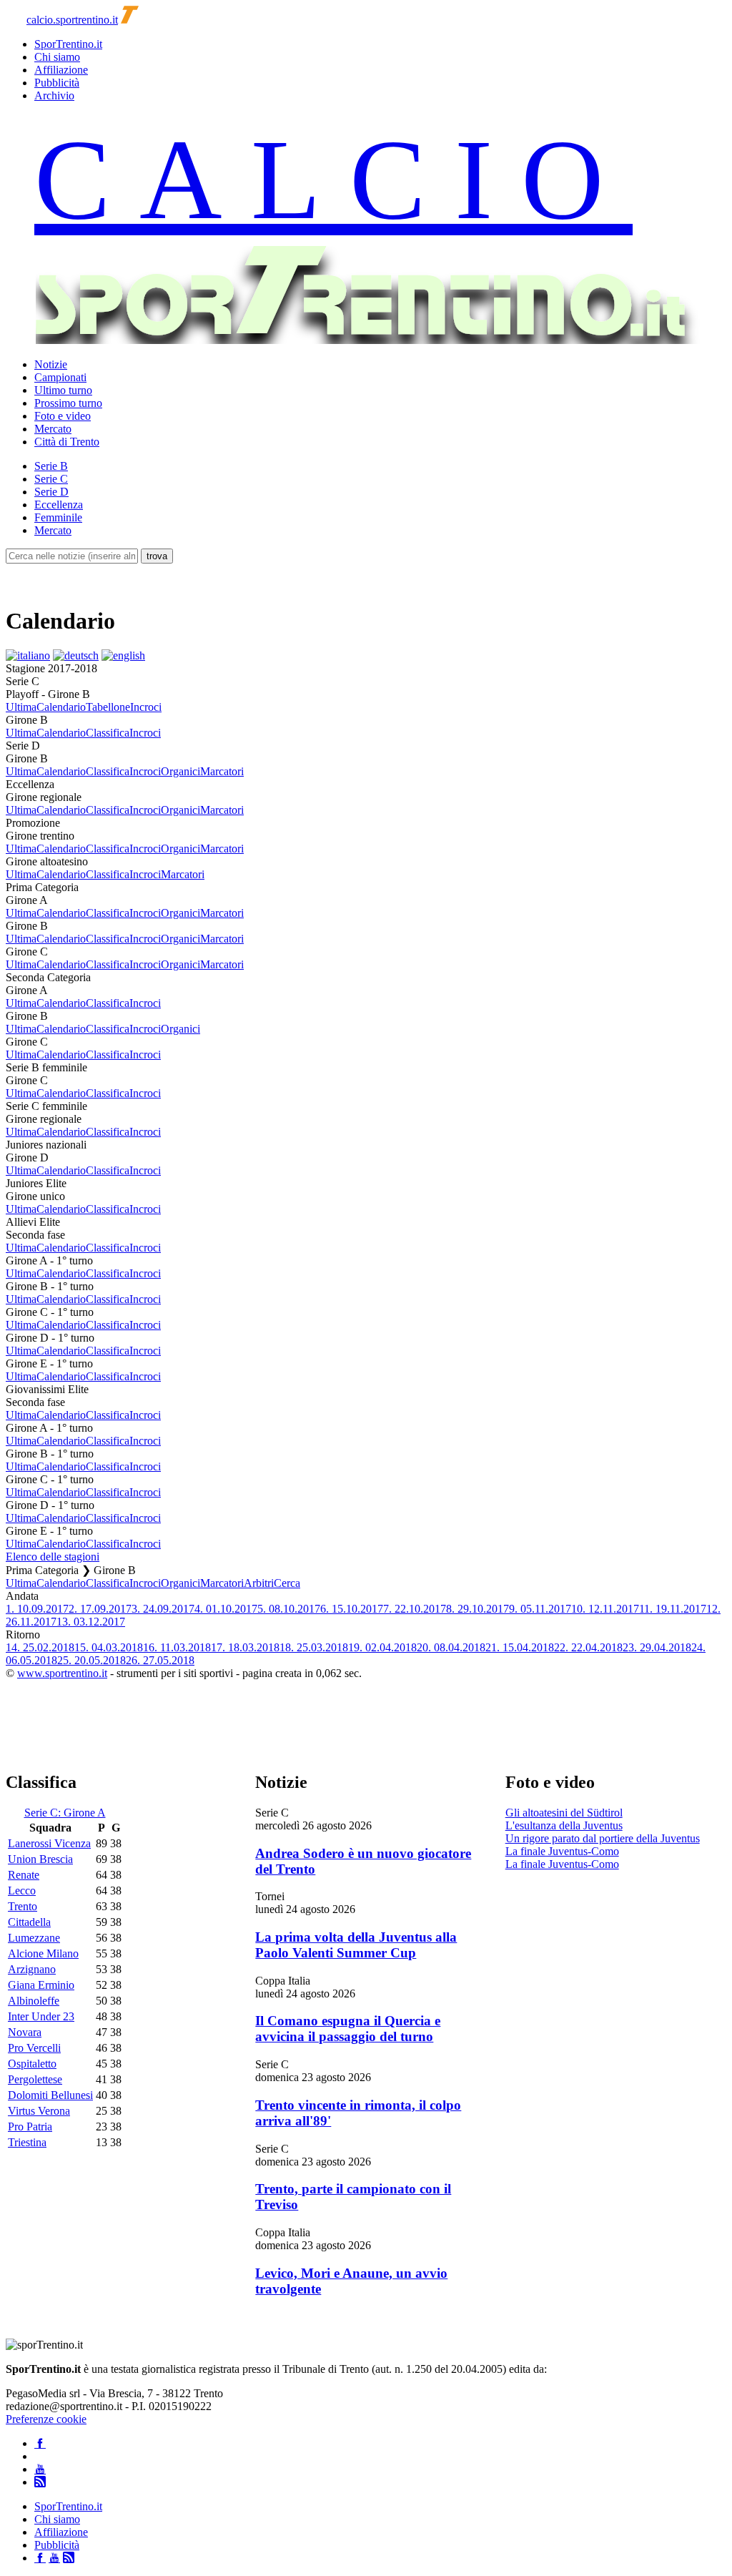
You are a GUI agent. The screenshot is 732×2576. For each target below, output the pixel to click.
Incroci (146, 707)
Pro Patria (30, 2127)
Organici (180, 771)
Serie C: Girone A (65, 1813)
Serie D (51, 492)
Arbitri (259, 1583)
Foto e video (63, 416)
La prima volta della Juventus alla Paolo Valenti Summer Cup (356, 1945)
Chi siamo (57, 57)
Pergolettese (35, 2079)
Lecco (22, 1891)
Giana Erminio (41, 1985)
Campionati (60, 377)
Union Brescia (40, 1859)
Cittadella (29, 1922)
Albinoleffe (34, 2001)
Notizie (51, 364)
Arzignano (32, 1969)
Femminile (58, 517)
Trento (23, 1906)
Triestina (27, 2142)
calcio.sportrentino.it (72, 20)
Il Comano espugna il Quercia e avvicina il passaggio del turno (348, 2029)
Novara (25, 2032)
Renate (24, 1875)
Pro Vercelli (34, 2048)
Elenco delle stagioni (53, 1557)
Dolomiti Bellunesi (50, 2095)
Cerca (287, 1583)
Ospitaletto (32, 2064)
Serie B (51, 466)
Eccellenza (59, 505)
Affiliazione (61, 70)
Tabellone (108, 707)
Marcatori (222, 771)
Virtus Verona (39, 2111)
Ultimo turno (63, 390)
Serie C (51, 479)
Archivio (54, 95)
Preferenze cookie (46, 2419)
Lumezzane (34, 1938)
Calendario (61, 707)
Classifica (108, 733)
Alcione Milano (43, 1953)
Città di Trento (67, 442)
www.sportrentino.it (62, 1673)
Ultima (21, 707)
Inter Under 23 (41, 2016)
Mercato (53, 429)
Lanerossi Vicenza (49, 1843)
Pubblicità (57, 83)
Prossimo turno (68, 403)
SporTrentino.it (68, 44)
